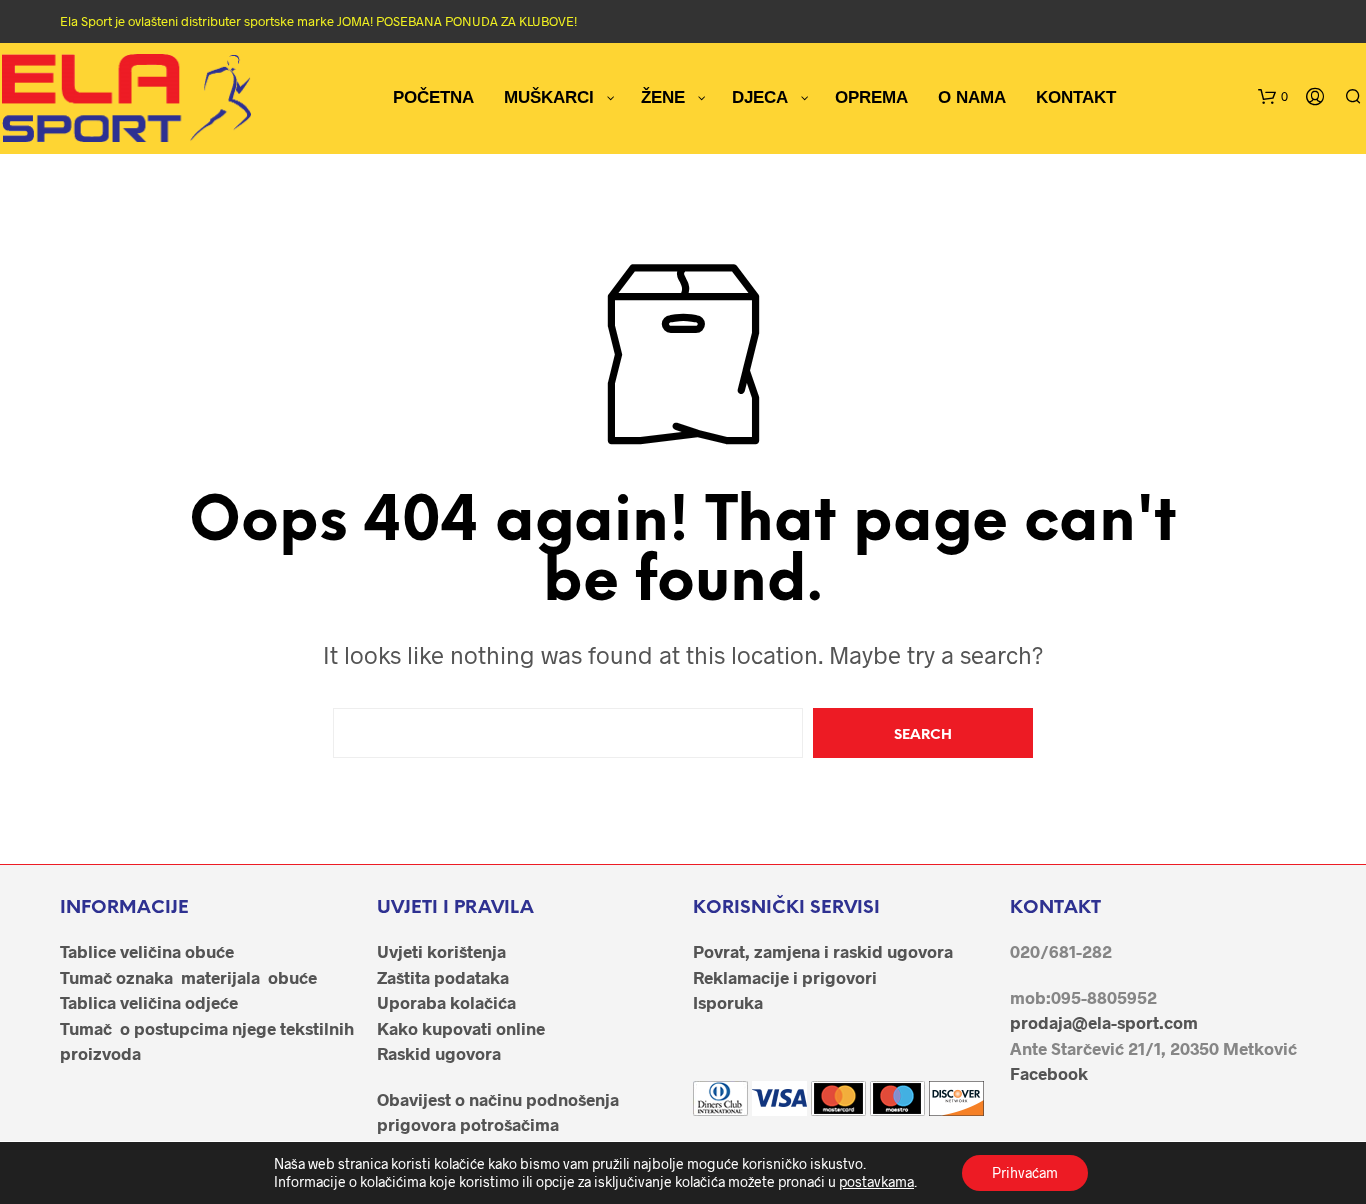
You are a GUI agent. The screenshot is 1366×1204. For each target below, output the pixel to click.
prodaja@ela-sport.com (1104, 1022)
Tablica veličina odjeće (149, 1002)
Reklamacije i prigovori (785, 977)
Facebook (1049, 1073)
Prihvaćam (1025, 1172)
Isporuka (728, 1002)
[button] (1273, 97)
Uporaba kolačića (446, 1002)
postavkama (876, 1181)
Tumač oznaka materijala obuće (188, 977)
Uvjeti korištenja (441, 951)
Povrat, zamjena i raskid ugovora (823, 951)
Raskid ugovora (439, 1053)
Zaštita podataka (443, 977)
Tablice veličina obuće (147, 951)
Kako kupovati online (461, 1028)
